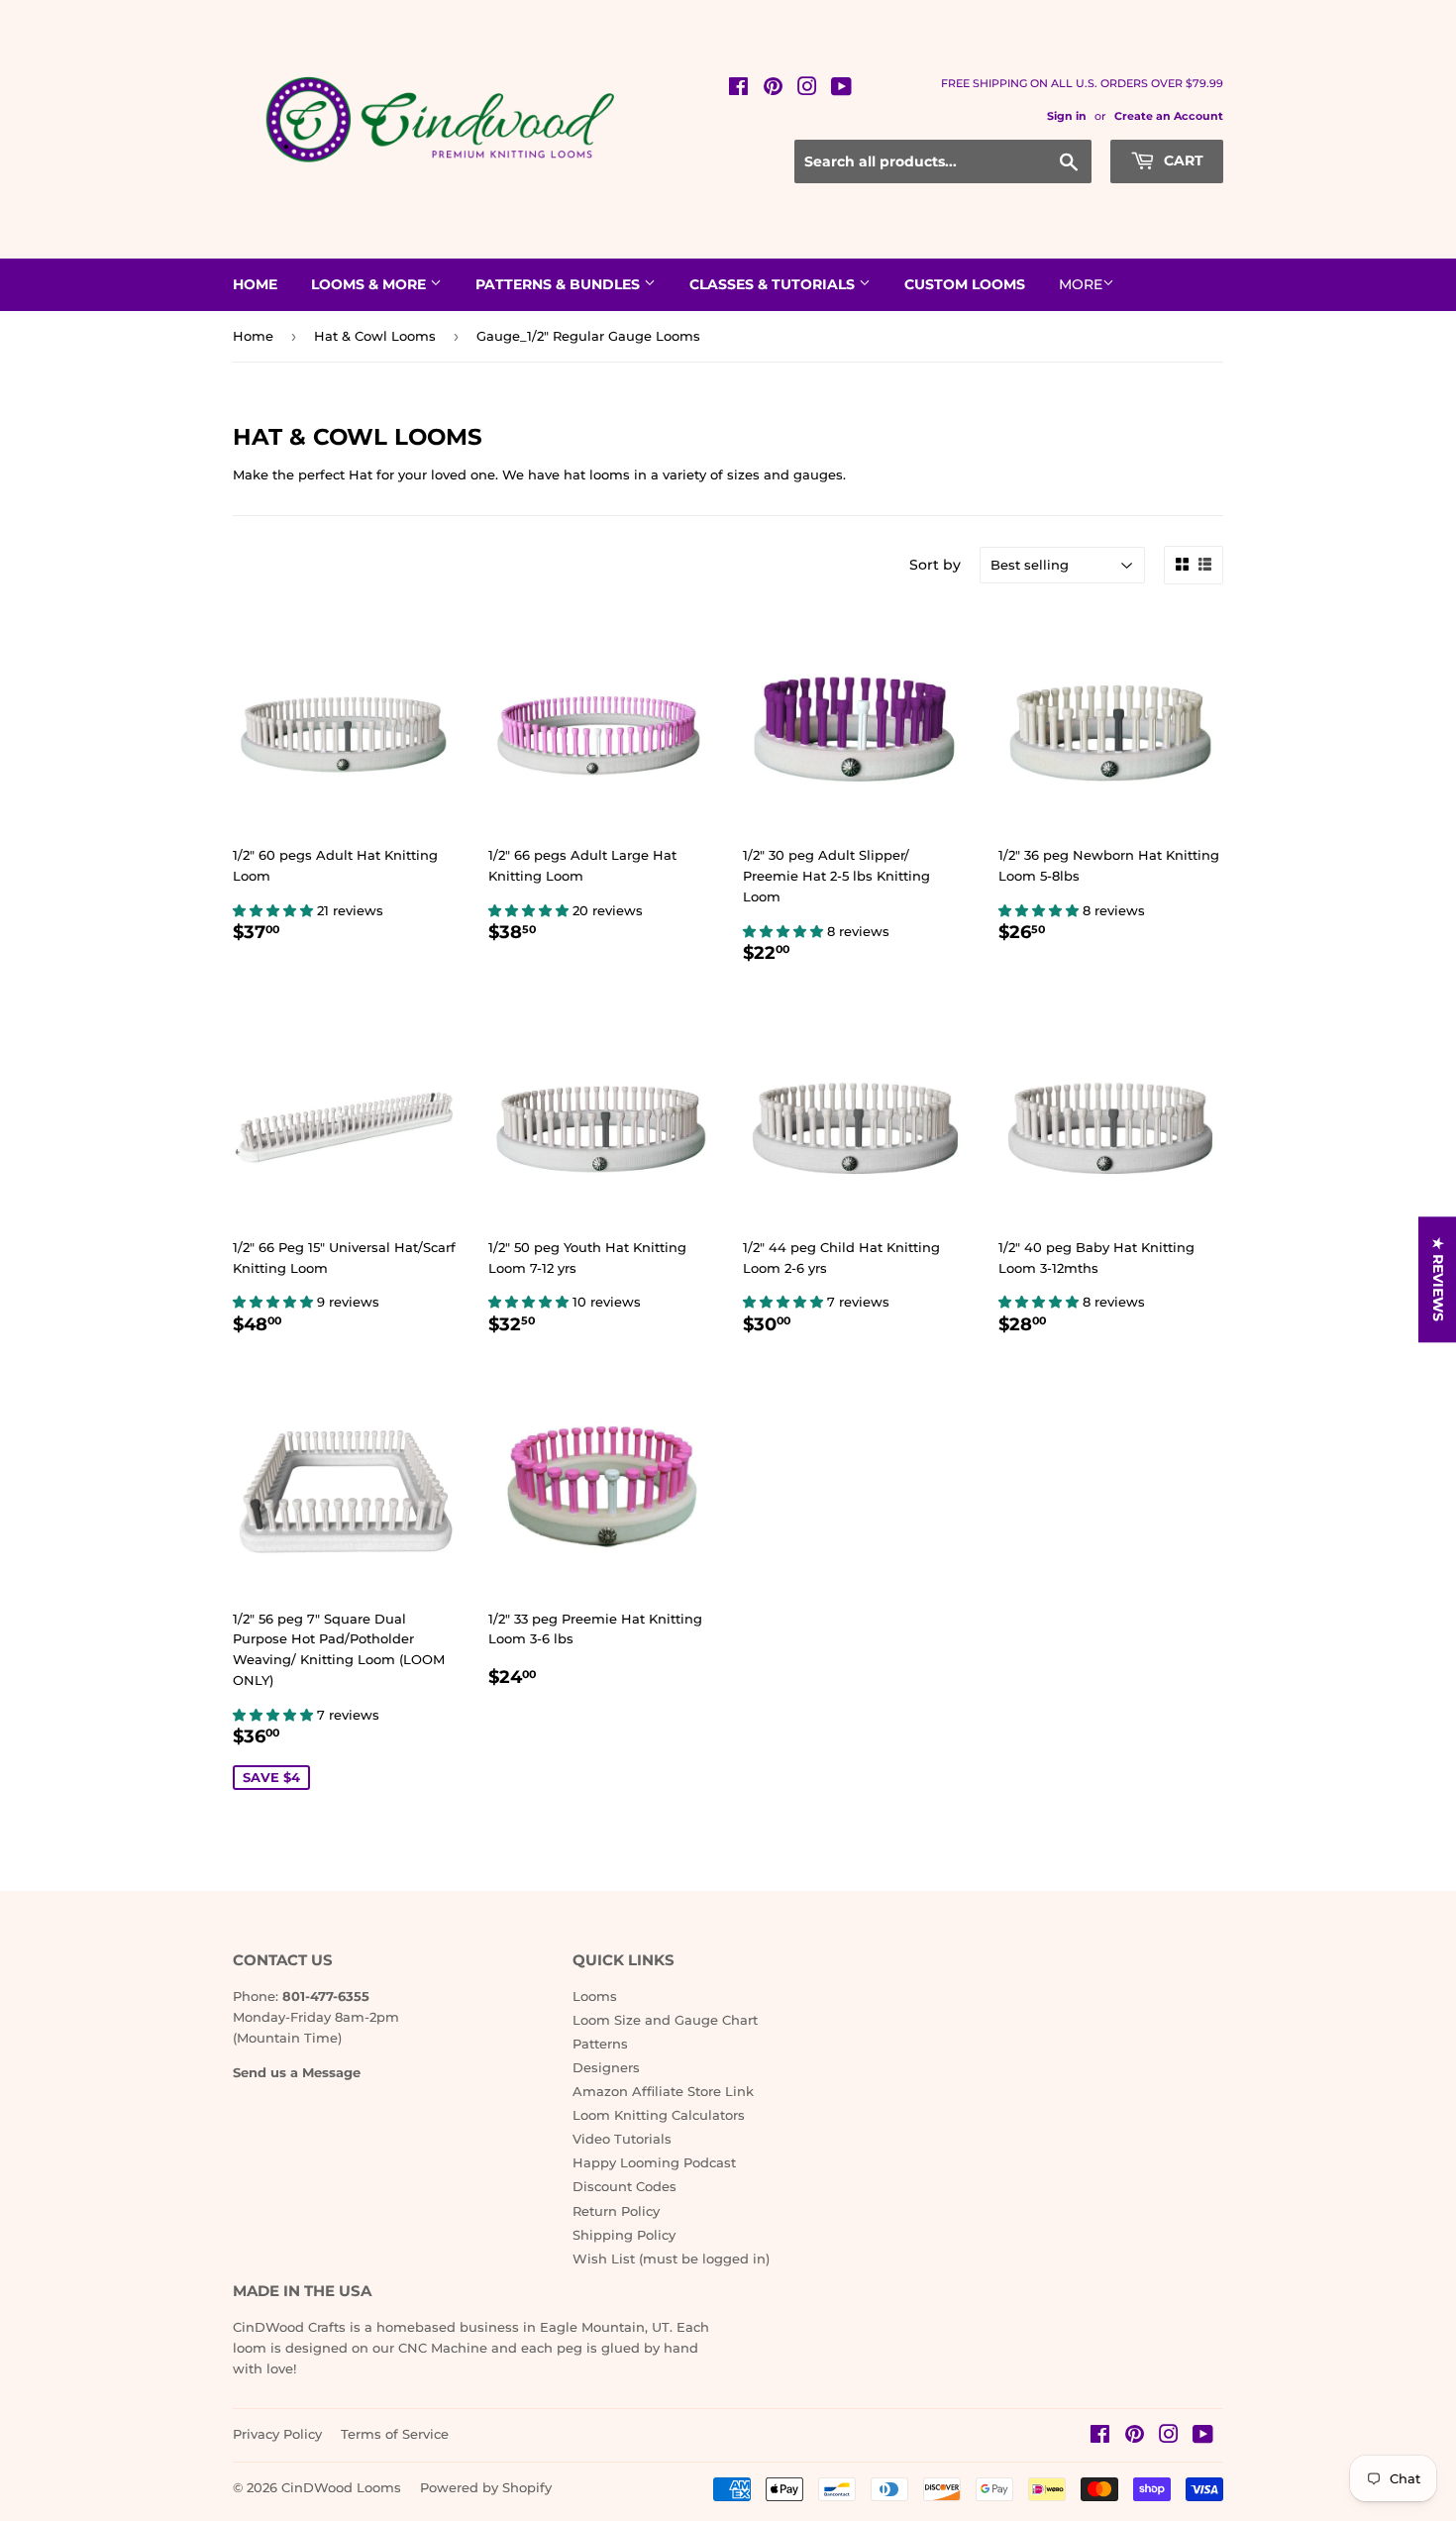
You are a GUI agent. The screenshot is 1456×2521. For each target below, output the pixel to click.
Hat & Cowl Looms (375, 336)
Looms (595, 1996)
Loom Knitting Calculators (659, 2115)
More (1081, 284)
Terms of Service (395, 2434)
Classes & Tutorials (774, 284)
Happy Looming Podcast (654, 2162)
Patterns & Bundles (560, 284)
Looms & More (370, 284)
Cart (1182, 160)
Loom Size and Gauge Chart (665, 2020)
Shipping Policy (624, 2235)
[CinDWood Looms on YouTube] (841, 89)
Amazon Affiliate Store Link (663, 2091)
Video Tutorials (622, 2139)
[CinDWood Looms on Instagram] (807, 89)
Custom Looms (965, 284)
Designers (606, 2067)
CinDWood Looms (341, 2487)
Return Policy (616, 2211)
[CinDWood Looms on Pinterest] (773, 89)
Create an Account (1169, 116)
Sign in (1067, 116)
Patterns (600, 2044)
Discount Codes (624, 2186)
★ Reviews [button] (1438, 1279)
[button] (275, 910)
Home (255, 284)
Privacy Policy (277, 2434)
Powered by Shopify (486, 2487)
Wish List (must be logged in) (671, 2258)
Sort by (935, 565)
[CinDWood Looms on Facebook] (738, 89)
